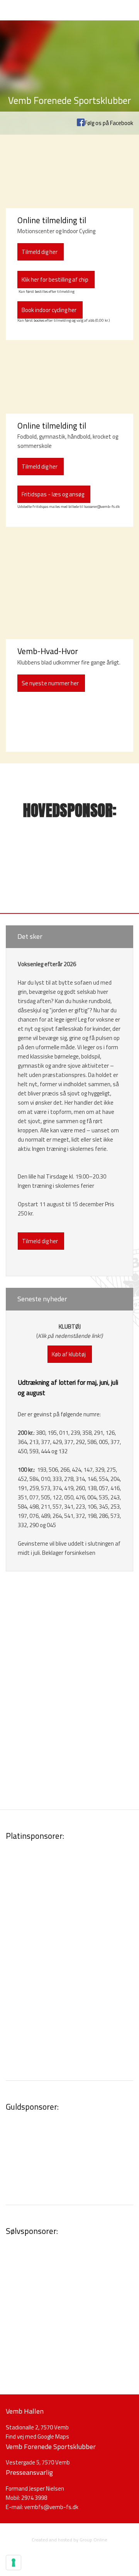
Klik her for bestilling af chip (55, 280)
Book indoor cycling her (49, 310)
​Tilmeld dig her (40, 252)
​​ (51, 2507)
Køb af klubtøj (69, 1354)
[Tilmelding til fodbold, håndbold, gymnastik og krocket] (69, 383)
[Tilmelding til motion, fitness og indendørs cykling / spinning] (69, 177)
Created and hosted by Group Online (69, 2540)
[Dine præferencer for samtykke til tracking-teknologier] (14, 2563)
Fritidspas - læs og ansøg (53, 494)
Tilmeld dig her (40, 467)
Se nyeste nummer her (50, 683)
